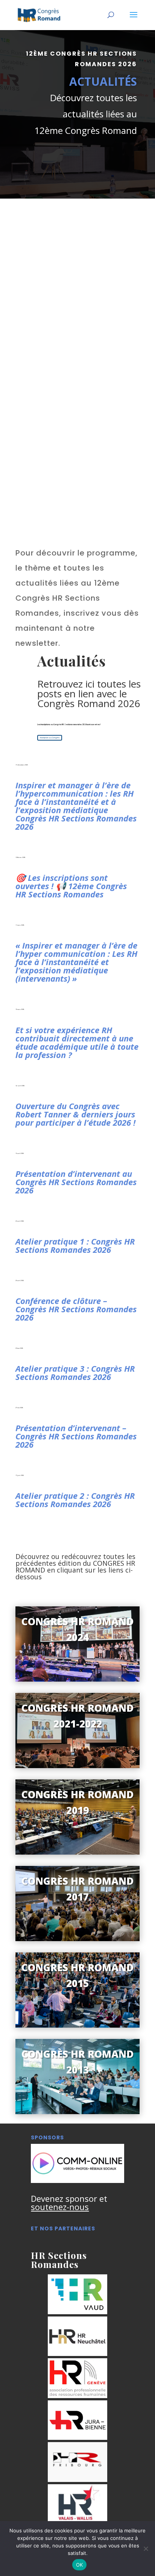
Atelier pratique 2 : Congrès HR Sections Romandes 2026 (75, 1500)
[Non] (146, 2549)
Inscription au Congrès (50, 738)
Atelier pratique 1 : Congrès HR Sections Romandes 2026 (75, 1245)
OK (80, 2565)
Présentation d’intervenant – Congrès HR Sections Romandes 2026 (76, 1436)
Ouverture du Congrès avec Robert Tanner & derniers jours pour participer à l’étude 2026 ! (75, 1114)
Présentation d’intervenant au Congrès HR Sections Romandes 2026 (76, 1182)
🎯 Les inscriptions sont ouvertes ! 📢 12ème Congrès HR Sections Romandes (71, 886)
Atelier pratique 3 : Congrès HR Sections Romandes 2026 (75, 1372)
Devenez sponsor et (69, 2203)
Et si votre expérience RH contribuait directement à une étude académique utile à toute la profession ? (77, 1042)
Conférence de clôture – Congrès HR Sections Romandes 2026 (76, 1309)
